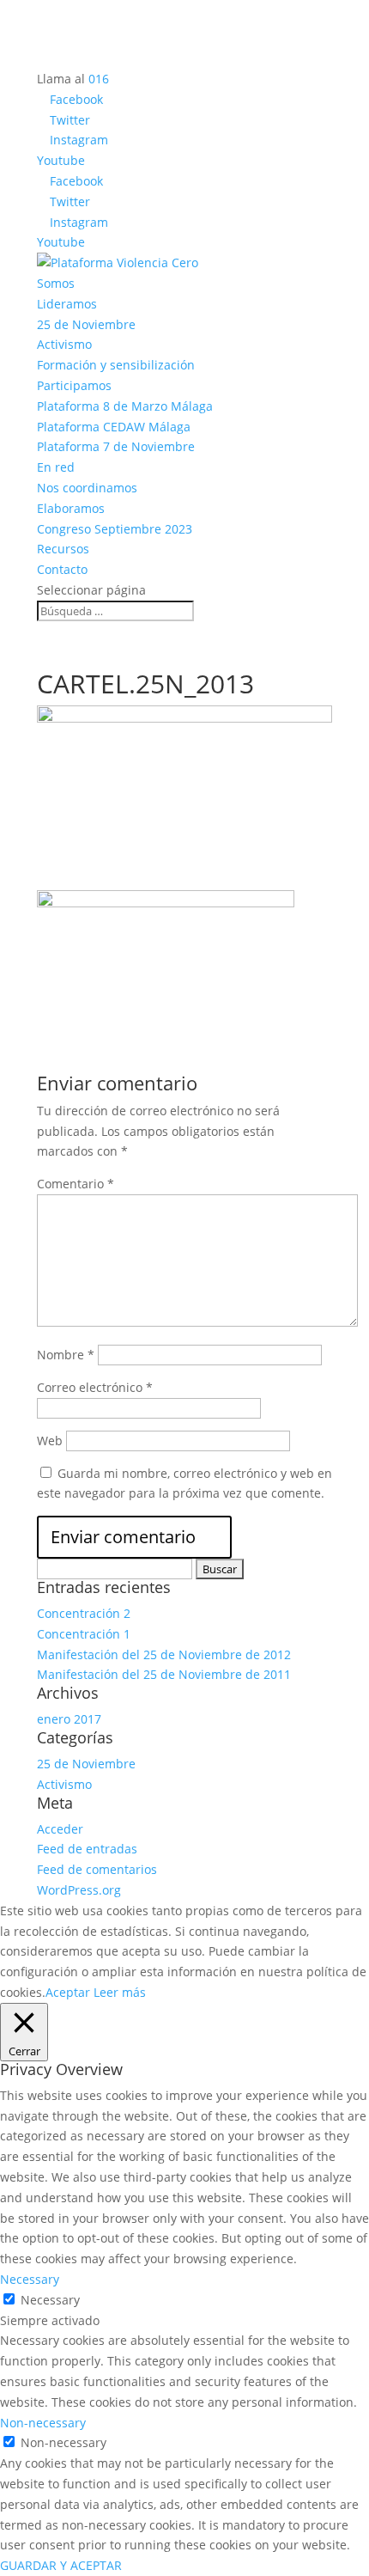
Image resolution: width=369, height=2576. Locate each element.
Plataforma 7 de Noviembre (116, 446)
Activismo (64, 344)
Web (50, 1441)
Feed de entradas (87, 1849)
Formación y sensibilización (116, 365)
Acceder (60, 1829)
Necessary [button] (30, 2279)
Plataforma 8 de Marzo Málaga (125, 406)
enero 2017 (69, 1719)
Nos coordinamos (87, 488)
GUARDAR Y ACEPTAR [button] (61, 2565)
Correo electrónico (95, 1387)
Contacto (62, 569)
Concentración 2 (84, 1613)
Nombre (66, 1355)
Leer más (120, 1992)
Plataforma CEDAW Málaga (114, 427)
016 (99, 79)
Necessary (50, 2300)
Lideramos (67, 304)
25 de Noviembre (86, 324)
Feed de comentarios (97, 1869)
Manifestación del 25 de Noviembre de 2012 (164, 1654)
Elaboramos (71, 508)
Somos (56, 283)
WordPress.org (79, 1890)
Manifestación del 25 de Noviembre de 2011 (164, 1674)
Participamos (74, 385)
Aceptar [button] (68, 1992)
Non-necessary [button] (43, 2423)
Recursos (63, 549)
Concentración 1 (84, 1634)
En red (56, 467)
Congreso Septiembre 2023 (115, 529)
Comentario (76, 1184)
